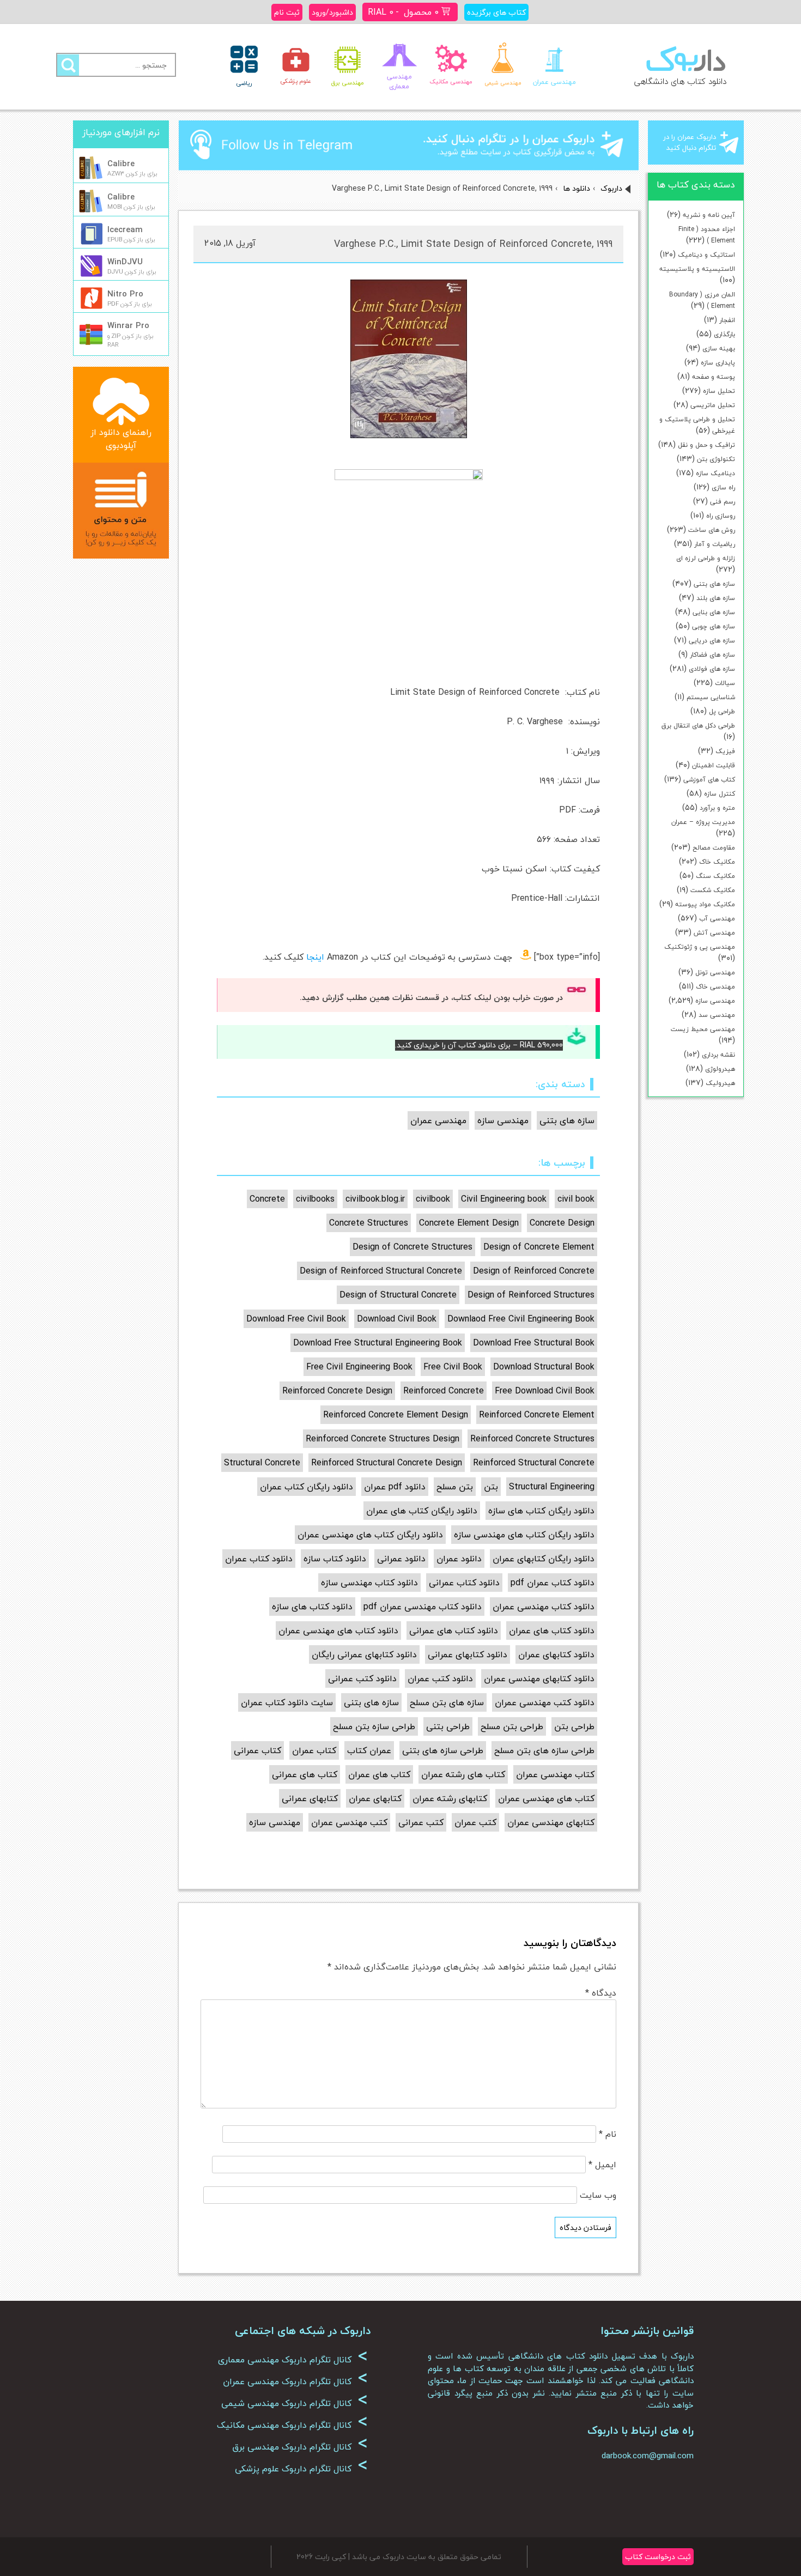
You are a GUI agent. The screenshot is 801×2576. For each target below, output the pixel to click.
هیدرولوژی (720, 1069)
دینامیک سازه (715, 473)
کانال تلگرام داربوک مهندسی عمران (295, 2381)
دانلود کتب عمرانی (362, 1678)
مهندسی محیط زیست (703, 1029)
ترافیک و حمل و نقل (706, 445)
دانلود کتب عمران (440, 1678)
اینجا (315, 957)
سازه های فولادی (712, 669)
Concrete (267, 1199)
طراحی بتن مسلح (512, 1726)
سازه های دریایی (712, 641)
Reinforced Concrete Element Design (396, 1415)
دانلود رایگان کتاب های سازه (541, 1511)
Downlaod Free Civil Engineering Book (521, 1319)
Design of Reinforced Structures (531, 1295)
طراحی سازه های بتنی (443, 1750)
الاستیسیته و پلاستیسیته (697, 269)
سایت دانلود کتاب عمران (287, 1702)
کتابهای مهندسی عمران (551, 1822)
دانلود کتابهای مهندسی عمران (539, 1678)
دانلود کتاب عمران (259, 1559)
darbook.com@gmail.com (648, 2456)
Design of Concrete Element (539, 1247)
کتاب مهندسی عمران (555, 1774)
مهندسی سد (717, 1015)
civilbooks (315, 1199)
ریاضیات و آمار (715, 544)
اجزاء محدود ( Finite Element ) (707, 235)
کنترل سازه (720, 794)
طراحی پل (722, 711)
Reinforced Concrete (444, 1391)
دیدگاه (601, 1993)
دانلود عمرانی (401, 1559)
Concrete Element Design (469, 1223)
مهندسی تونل (715, 972)
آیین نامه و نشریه (709, 215)
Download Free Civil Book (296, 1319)
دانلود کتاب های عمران (552, 1631)
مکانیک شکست (713, 890)
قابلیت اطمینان (714, 765)
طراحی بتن (574, 1726)
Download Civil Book (397, 1319)
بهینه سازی (719, 348)
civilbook (433, 1199)
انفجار (727, 320)
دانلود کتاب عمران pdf (553, 1583)
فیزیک (725, 751)
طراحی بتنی (448, 1726)
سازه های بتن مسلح (447, 1702)
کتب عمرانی (421, 1822)
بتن (491, 1487)
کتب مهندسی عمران (349, 1822)
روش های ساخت (712, 530)
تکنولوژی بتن (716, 459)
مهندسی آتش (714, 933)
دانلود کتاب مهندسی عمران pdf (423, 1607)
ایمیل (602, 2165)
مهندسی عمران (438, 1120)
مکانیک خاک (717, 862)
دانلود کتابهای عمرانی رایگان (364, 1654)
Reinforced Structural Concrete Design (387, 1463)
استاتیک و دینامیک (706, 255)
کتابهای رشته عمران (450, 1798)
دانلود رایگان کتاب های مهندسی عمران (370, 1535)
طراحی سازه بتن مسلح (374, 1726)
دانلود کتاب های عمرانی (454, 1631)
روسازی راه (721, 516)
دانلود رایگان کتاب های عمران (422, 1511)
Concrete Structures (369, 1223)
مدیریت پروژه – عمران (703, 822)
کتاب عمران (314, 1750)
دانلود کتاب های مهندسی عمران (338, 1631)
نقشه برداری (718, 1055)
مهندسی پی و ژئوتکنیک (700, 947)
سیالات (725, 683)
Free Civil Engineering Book (359, 1367)
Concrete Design (562, 1223)
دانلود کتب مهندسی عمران (545, 1702)
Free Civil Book (453, 1367)
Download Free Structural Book (534, 1343)
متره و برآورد (717, 808)
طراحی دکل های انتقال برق (698, 726)
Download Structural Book (544, 1367)
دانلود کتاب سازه (335, 1559)
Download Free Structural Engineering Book (378, 1343)
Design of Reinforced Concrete (534, 1271)
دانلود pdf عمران (395, 1487)
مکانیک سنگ (715, 876)
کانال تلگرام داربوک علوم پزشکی (301, 2469)
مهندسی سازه (715, 1001)
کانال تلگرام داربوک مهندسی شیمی (295, 2403)
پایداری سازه (718, 363)
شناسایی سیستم (711, 697)
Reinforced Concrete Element (537, 1415)
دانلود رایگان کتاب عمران (307, 1487)
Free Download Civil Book (545, 1391)
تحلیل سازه (719, 391)
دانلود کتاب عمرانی (464, 1583)
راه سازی (723, 487)
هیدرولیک (720, 1083)
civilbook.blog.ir (375, 1199)
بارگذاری (724, 334)
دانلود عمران (459, 1559)
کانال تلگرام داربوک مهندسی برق (300, 2447)
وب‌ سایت (598, 2195)
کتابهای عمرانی (310, 1798)
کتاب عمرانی (257, 1750)
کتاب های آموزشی (709, 780)
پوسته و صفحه (714, 377)
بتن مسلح (455, 1487)
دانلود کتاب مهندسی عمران (544, 1607)
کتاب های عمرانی (305, 1774)
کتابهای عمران (375, 1798)
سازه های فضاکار (712, 655)
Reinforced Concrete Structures (532, 1439)
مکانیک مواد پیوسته (705, 904)
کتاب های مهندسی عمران (546, 1798)
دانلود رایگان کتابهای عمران (544, 1559)
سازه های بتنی (714, 584)
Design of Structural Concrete (398, 1295)
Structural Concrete (262, 1463)
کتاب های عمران (379, 1774)
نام (608, 2134)
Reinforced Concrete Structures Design (383, 1439)
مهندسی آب (717, 919)
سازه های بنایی (714, 612)
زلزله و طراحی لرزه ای (706, 558)
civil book (576, 1199)
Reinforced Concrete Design (337, 1391)
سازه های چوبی (714, 626)
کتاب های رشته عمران (463, 1774)
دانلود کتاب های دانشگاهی (680, 81)
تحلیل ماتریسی (713, 405)
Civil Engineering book (504, 1199)
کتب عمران (475, 1822)
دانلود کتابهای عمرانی (468, 1654)
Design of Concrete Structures (412, 1247)
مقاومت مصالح (714, 848)
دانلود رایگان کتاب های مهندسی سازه (524, 1535)
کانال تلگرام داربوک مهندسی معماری (293, 2360)
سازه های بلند (716, 598)
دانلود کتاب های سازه (312, 1607)
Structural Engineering (552, 1487)
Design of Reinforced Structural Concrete (381, 1271)
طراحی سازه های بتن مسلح (544, 1750)
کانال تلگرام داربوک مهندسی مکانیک (292, 2425)
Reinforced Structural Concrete (534, 1463)
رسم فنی (723, 502)
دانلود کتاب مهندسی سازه (369, 1583)
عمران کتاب (369, 1750)
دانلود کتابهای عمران (556, 1654)
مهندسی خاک (715, 987)
